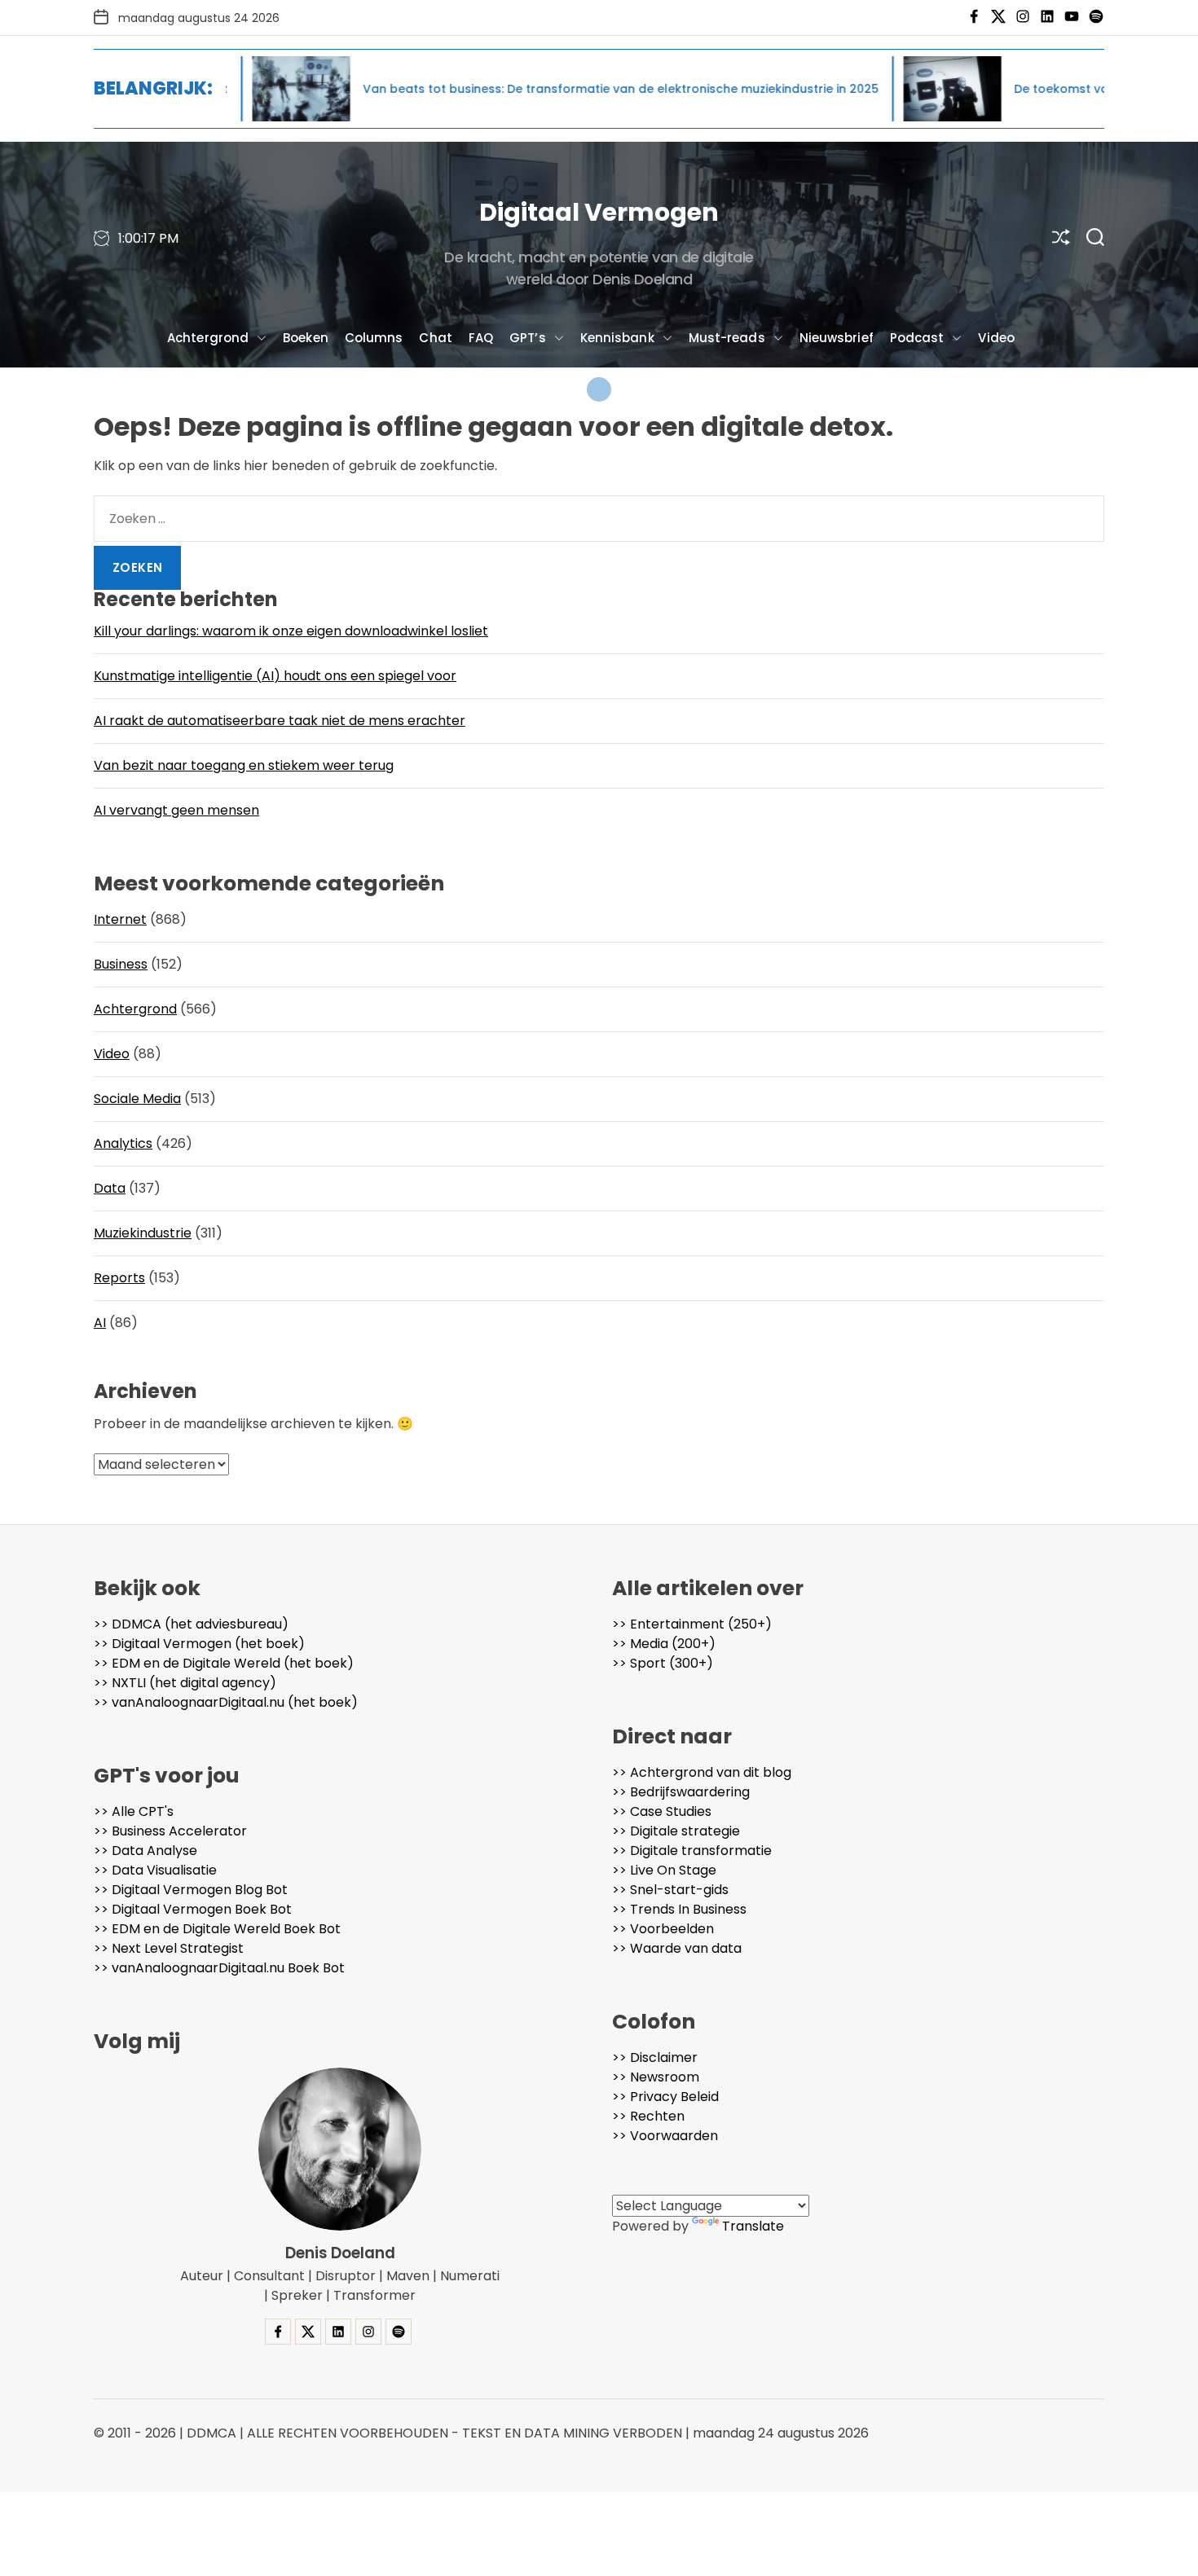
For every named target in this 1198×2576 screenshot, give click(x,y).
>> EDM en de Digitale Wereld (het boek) (224, 1663)
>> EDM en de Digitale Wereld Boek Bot (217, 1929)
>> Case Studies (662, 1811)
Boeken (306, 338)
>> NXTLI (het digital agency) (185, 1683)
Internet (120, 919)
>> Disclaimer (655, 2057)
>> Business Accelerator (170, 1831)
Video (996, 338)
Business (121, 964)
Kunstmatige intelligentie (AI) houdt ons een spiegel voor (275, 676)
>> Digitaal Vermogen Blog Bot (191, 1890)
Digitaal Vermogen (599, 212)
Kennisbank (617, 338)
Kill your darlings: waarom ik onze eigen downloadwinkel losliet (291, 631)
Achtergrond (208, 338)
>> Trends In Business (679, 1909)
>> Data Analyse (145, 1851)
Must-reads (727, 338)
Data (110, 1188)
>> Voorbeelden (663, 1929)
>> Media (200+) (664, 1644)
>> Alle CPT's (134, 1811)
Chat (435, 338)
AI (100, 1323)
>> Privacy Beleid (665, 2097)
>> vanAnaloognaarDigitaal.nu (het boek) (226, 1702)
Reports (119, 1278)
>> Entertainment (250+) (692, 1624)
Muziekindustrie (143, 1233)
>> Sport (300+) (663, 1663)
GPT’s (528, 338)
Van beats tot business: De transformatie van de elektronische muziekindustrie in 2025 (519, 89)
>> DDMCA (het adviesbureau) (191, 1624)
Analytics (123, 1143)
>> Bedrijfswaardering (681, 1792)
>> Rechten (648, 2116)
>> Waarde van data (677, 1948)
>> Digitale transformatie (692, 1851)
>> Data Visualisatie (155, 1870)
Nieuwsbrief (837, 338)
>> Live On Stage (664, 1870)
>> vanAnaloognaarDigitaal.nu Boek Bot (219, 1968)
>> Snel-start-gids (670, 1890)
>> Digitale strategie (676, 1831)
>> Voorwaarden (665, 2136)
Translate (753, 2226)
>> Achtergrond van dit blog (702, 1772)
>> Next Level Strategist (169, 1948)
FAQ (481, 338)
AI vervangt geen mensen (176, 810)
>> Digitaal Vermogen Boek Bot (193, 1909)
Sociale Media (137, 1099)
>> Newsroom (656, 2077)
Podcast (917, 338)
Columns (374, 338)
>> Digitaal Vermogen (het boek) (199, 1644)
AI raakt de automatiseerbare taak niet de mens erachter (280, 721)
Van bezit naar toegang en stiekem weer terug (244, 765)
